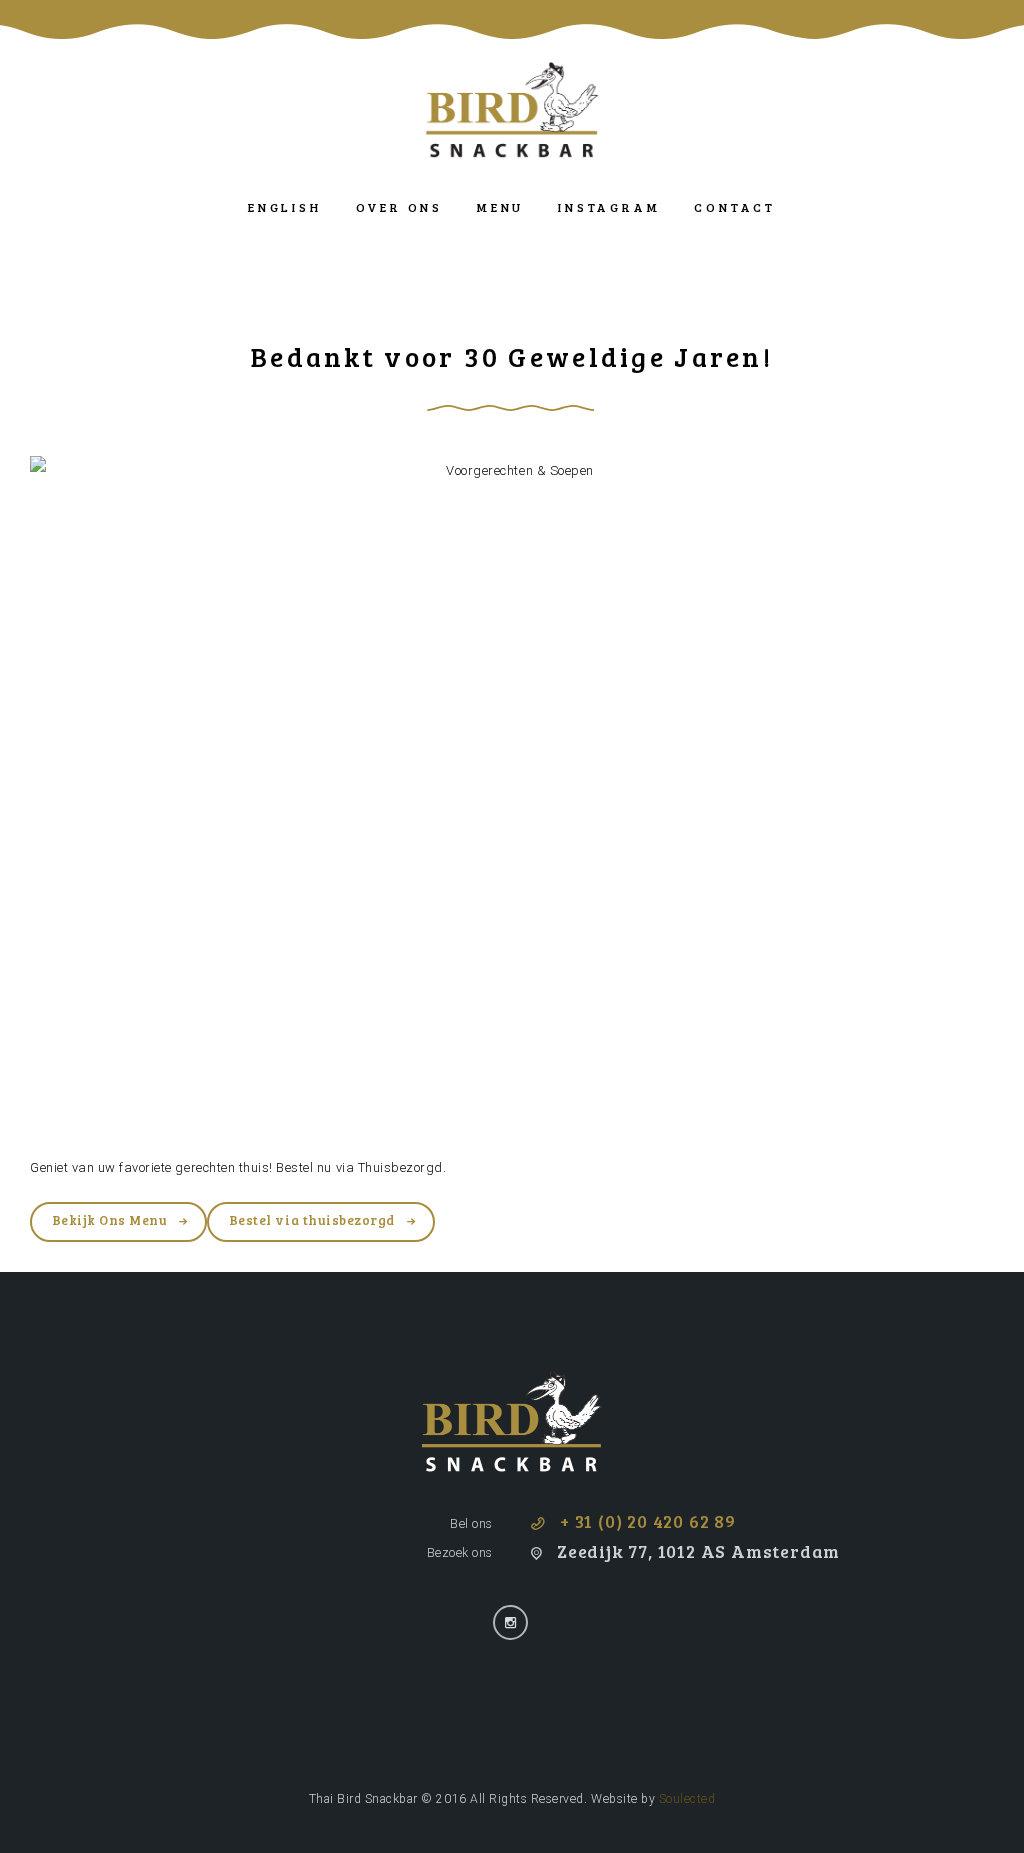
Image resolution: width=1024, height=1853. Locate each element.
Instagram (609, 207)
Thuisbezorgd (400, 1167)
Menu (500, 207)
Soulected (687, 1799)
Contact (734, 207)
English (284, 207)
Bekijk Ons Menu (110, 1220)
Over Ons (399, 207)
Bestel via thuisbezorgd (312, 1220)
